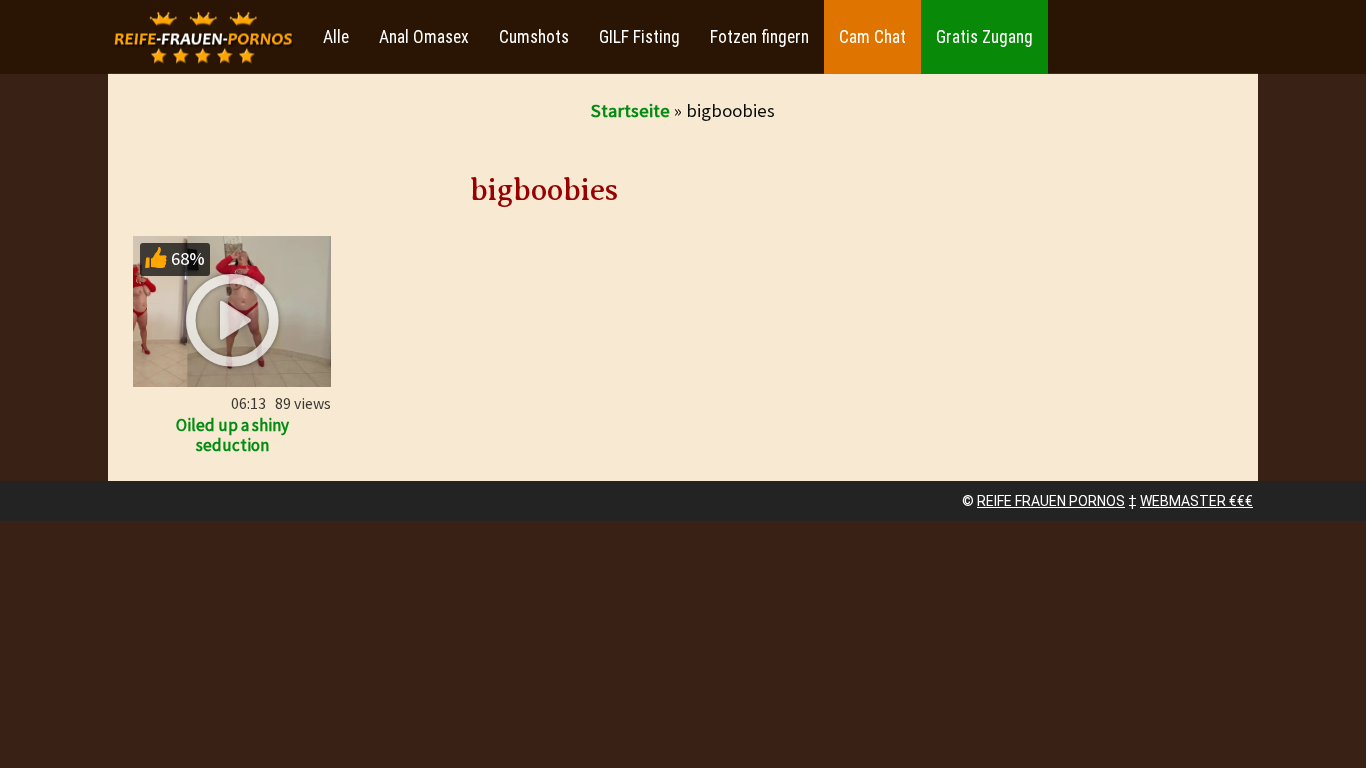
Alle (336, 37)
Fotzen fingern (759, 37)
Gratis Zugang (984, 37)
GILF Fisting (639, 37)
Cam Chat (872, 37)
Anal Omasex (424, 37)
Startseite (630, 110)
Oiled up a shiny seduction (232, 435)
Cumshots (534, 37)
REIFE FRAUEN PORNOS (1051, 501)
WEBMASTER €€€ (1196, 501)
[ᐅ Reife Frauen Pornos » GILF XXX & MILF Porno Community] (203, 37)
